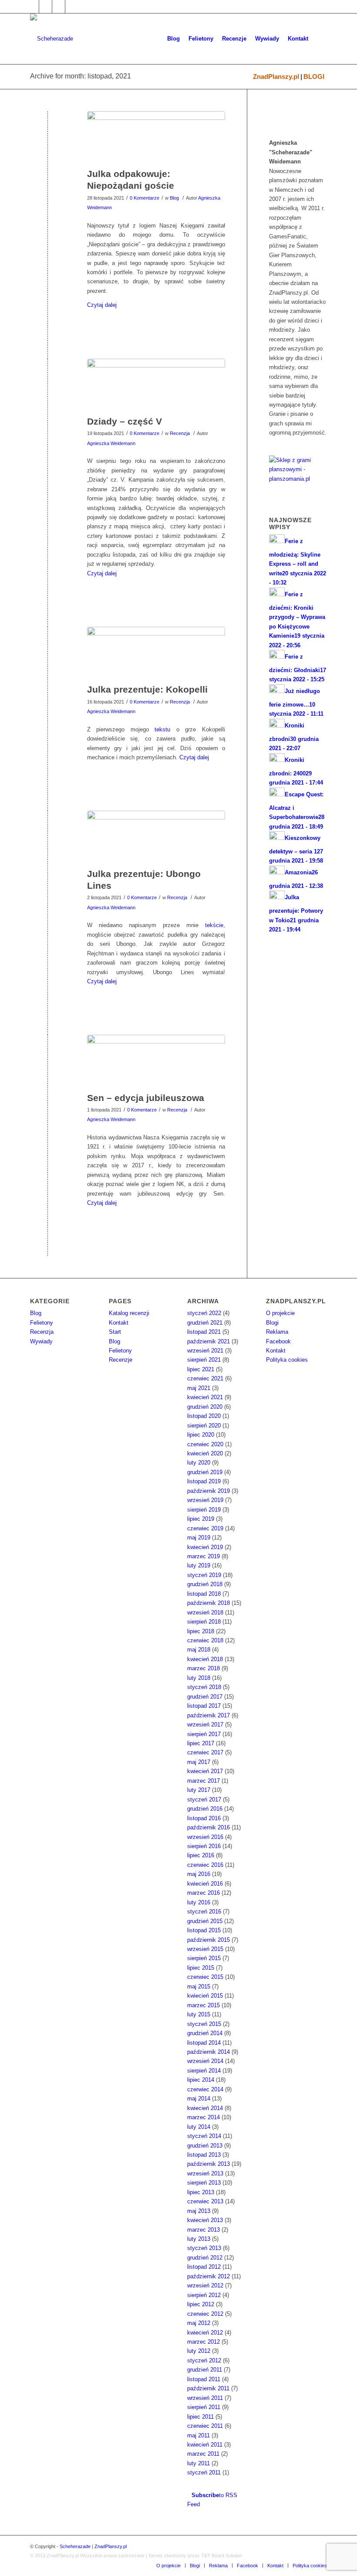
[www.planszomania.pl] (298, 473)
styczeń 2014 (204, 2136)
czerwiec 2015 (205, 1977)
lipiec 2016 (201, 1855)
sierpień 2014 (204, 2071)
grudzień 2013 (205, 2146)
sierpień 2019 (204, 1510)
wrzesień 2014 (205, 2061)
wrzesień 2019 (205, 1500)
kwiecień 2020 (205, 1453)
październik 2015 (209, 1940)
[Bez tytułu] (156, 653)
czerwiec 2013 (205, 2201)
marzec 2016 (204, 1893)
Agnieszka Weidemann (111, 443)
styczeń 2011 (204, 2472)
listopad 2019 (204, 1481)
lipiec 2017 (201, 1743)
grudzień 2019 (205, 1472)
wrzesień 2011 (205, 2398)
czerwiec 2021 (205, 1378)
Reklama (277, 1332)
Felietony (42, 1323)
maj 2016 (199, 1874)
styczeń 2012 (204, 2360)
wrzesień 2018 (205, 1613)
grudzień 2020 (205, 1407)
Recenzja (180, 433)
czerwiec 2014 (205, 2089)
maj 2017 (199, 1762)
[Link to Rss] (72, 7)
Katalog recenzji (129, 1313)
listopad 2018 (204, 1594)
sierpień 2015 (204, 1958)
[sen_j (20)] (156, 1061)
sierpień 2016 (204, 1846)
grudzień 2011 (205, 2370)
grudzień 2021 (205, 1323)
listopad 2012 (204, 2267)
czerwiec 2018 (205, 1640)
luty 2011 (199, 2463)
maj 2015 (199, 1986)
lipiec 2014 (201, 2080)
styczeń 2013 (204, 2248)
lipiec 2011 (200, 2417)
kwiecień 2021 (205, 1397)
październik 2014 (209, 2052)
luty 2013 (199, 2239)
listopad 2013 (204, 2155)
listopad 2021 (204, 1332)
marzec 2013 (204, 2230)
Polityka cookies (287, 1360)
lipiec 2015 (201, 1968)
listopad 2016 (204, 1818)
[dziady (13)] (156, 385)
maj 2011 (199, 2435)
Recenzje (121, 1360)
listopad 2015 (204, 1930)
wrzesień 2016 (205, 1837)
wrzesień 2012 (205, 2285)
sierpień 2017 (204, 1734)
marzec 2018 (204, 1668)
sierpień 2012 (204, 2295)
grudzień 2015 (205, 1921)
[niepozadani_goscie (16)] (156, 137)
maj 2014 (199, 2099)
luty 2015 (199, 2014)
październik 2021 (209, 1341)
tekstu (162, 729)
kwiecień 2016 (205, 1884)
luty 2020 (199, 1463)
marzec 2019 (204, 1556)
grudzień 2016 (205, 1809)
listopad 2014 (204, 2043)
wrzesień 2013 (205, 2173)
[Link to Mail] (59, 7)
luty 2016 (199, 1902)
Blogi (272, 1323)
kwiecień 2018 (205, 1659)
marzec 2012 (204, 2342)
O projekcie (280, 1313)
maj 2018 (199, 1650)
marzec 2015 (204, 2005)
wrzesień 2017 (205, 1725)
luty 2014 (199, 2127)
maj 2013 (199, 2211)
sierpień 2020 (204, 1426)
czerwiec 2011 (205, 2426)
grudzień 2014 (205, 2033)
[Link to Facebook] (32, 7)
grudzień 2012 (205, 2258)
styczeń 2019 (204, 1575)
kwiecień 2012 (205, 2333)
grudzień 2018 (205, 1584)
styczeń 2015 (204, 2024)
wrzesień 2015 (205, 1949)
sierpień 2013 (204, 2183)
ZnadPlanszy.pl (276, 76)
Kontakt (119, 1323)
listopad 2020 (204, 1416)
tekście (214, 925)
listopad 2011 (204, 2379)
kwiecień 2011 (205, 2445)
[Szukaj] (320, 39)
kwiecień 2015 (205, 1996)
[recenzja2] (156, 837)
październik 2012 (209, 2276)
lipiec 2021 (201, 1369)
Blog (174, 198)
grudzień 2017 (205, 1697)
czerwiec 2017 (205, 1752)
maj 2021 (199, 1388)
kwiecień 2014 (205, 2108)
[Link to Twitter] (45, 7)
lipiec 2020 (201, 1435)
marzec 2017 (204, 1781)
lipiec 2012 (201, 2304)
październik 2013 (209, 2164)
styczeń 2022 (204, 1313)
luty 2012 (199, 2351)
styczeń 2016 (204, 1912)
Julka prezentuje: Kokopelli (147, 689)
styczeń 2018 (204, 1687)
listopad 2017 (204, 1706)
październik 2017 (209, 1715)
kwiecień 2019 (205, 1547)
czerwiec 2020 (205, 1444)
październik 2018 (209, 1603)
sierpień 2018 (204, 1622)
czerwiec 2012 (205, 2314)
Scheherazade (75, 2546)
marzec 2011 (203, 2454)
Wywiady (41, 1341)
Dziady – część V (125, 421)
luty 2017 (199, 1790)
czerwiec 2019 (205, 1528)
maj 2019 (199, 1538)
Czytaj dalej (102, 305)
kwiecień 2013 (205, 2220)
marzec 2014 (204, 2117)
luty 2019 (199, 1565)
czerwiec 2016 (205, 1865)
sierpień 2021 (204, 1360)
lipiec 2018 (201, 1631)
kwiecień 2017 (205, 1771)
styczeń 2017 (204, 1799)
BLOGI (314, 76)
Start (115, 1332)
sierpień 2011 (204, 2407)
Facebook (278, 1341)
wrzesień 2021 (205, 1351)
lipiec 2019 (201, 1519)
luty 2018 (199, 1678)
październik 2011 (208, 2388)
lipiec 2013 (201, 2192)
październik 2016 (209, 1827)
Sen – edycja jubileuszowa (146, 1098)
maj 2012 (199, 2323)
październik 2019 (209, 1491)
